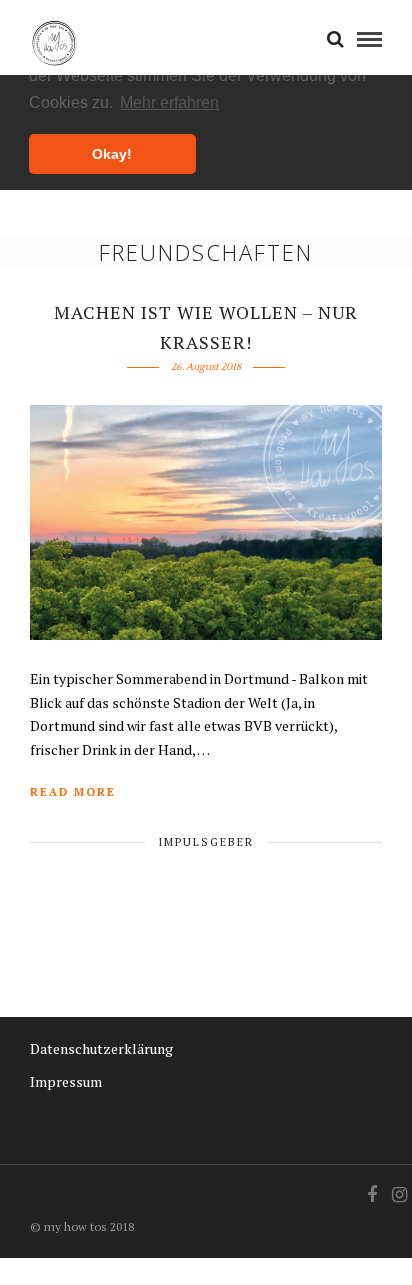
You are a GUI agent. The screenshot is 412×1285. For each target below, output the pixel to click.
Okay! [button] (112, 154)
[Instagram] (399, 1195)
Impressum (66, 1081)
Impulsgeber (206, 842)
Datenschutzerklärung (101, 1048)
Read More (73, 792)
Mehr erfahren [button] (169, 102)
